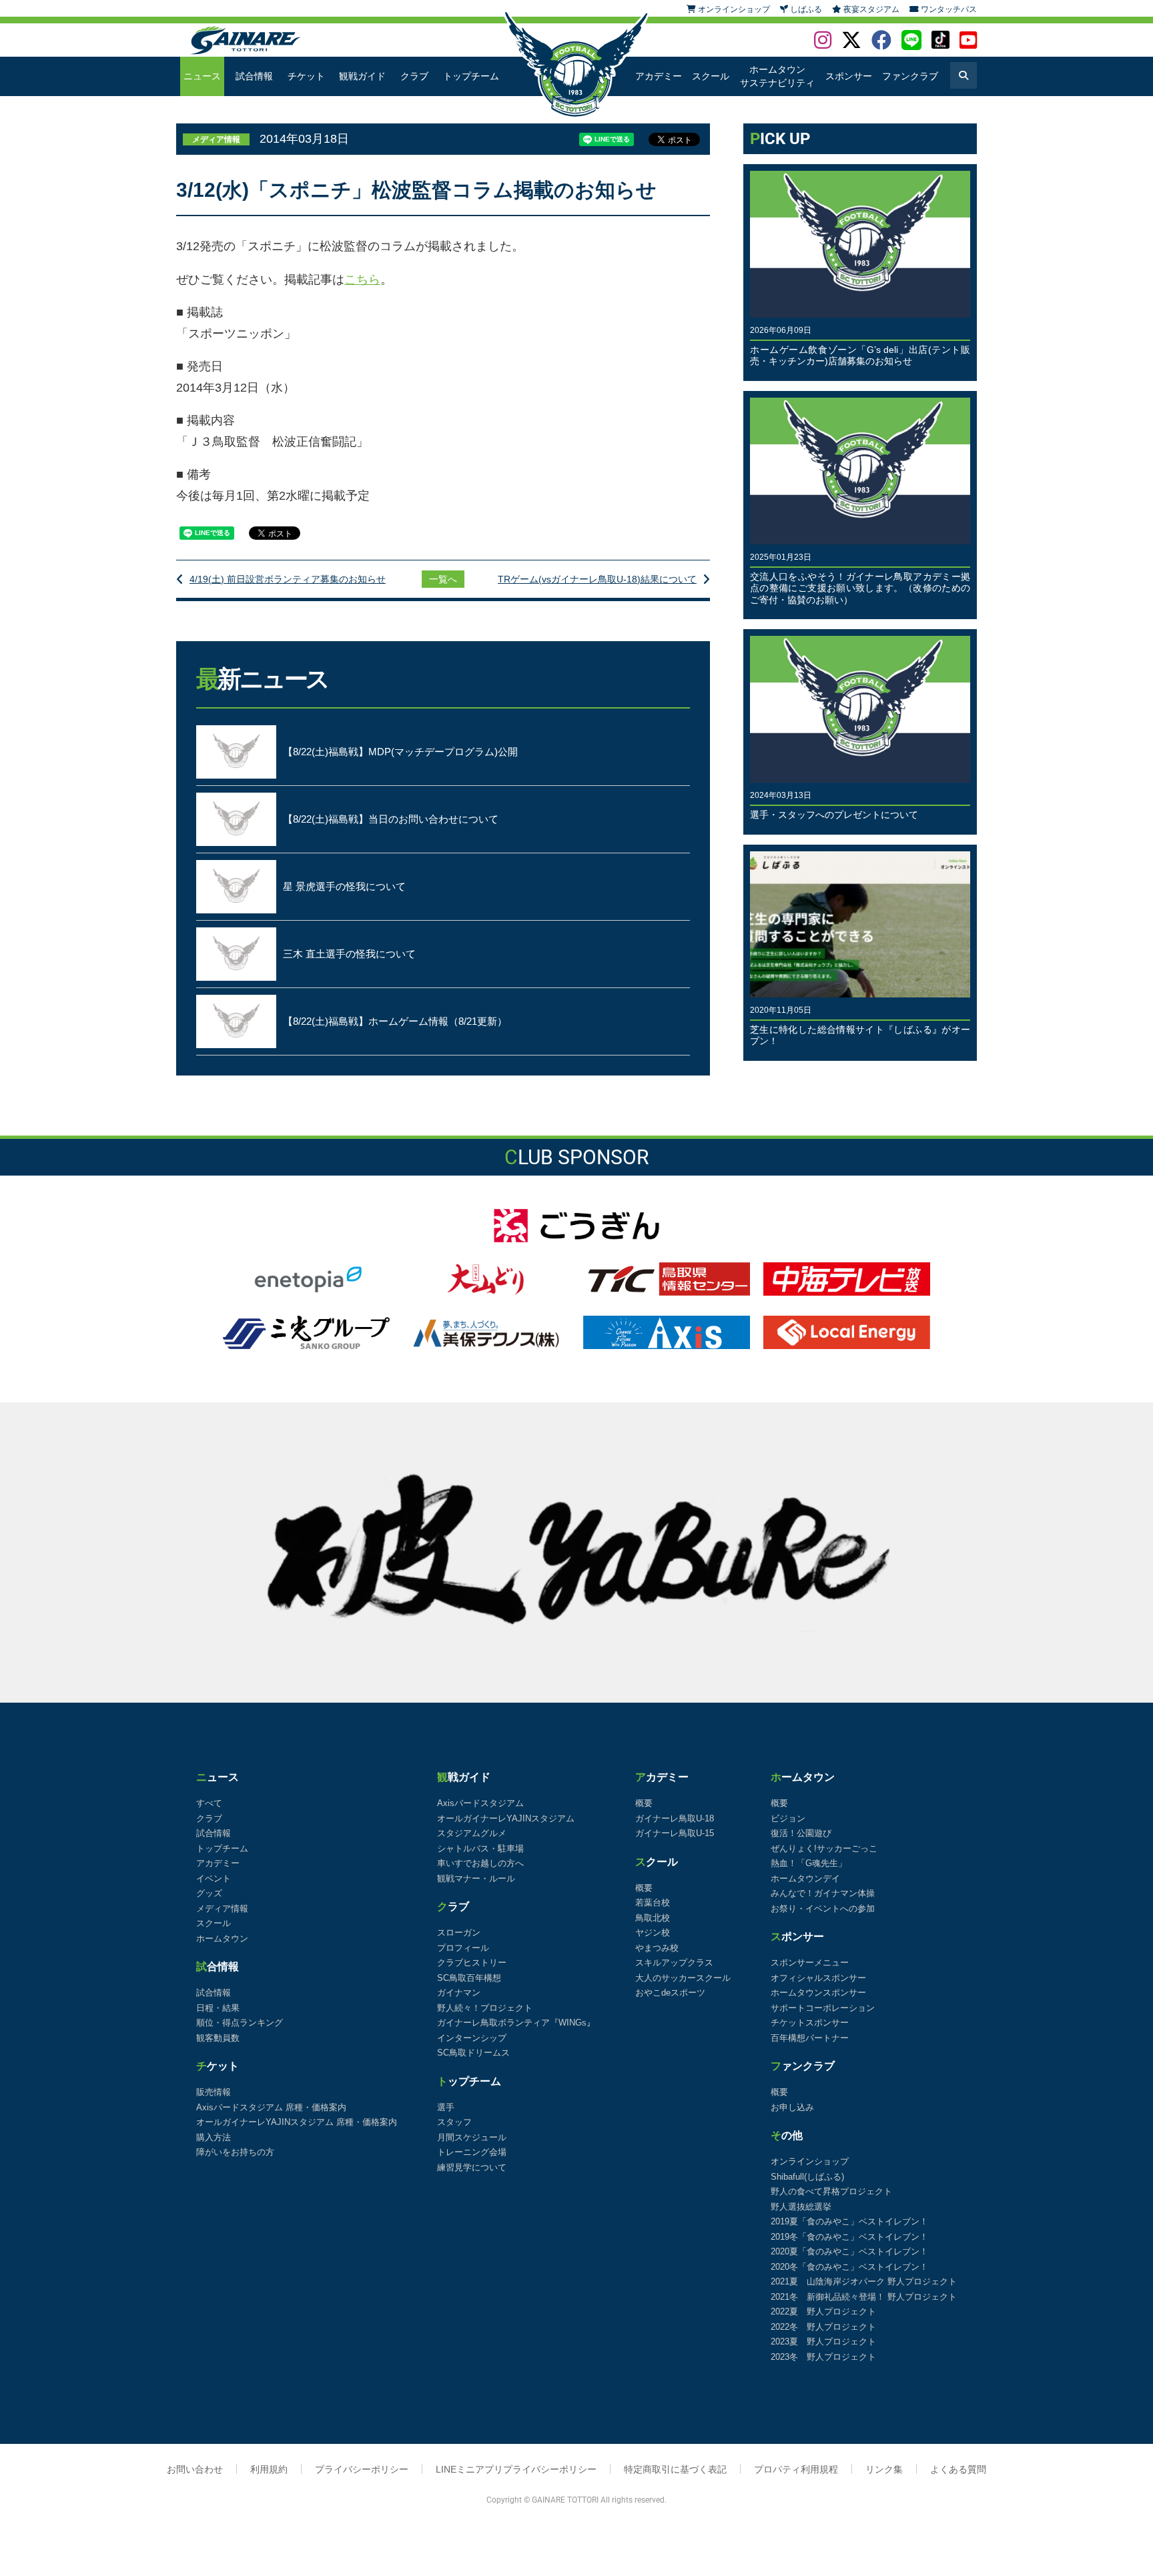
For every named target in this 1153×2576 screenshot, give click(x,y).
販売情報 (214, 2092)
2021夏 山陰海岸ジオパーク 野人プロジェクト (864, 2281)
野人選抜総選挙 (801, 2207)
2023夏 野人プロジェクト (823, 2341)
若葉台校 (653, 1902)
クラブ (414, 76)
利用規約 (269, 2469)
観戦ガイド (362, 76)
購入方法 (214, 2137)
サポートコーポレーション (823, 2008)
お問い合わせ (195, 2469)
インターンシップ (472, 2038)
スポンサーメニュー (810, 1963)
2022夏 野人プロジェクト (823, 2311)
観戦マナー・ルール (476, 1878)
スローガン (459, 1933)
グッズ (209, 1893)
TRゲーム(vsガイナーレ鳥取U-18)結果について (597, 579)
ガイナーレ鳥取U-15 (675, 1833)
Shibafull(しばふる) (807, 2177)
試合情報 (254, 76)
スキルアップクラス (674, 1963)
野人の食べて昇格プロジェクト (831, 2191)
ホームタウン (222, 1939)
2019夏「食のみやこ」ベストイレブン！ (849, 2221)
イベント (214, 1878)
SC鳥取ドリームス (473, 2053)
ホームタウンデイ (805, 1878)
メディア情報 (222, 1908)
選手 (446, 2107)
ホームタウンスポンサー (818, 1993)
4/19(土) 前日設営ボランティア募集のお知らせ (288, 579)
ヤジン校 (653, 1933)
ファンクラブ (910, 76)
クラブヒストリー (472, 1963)
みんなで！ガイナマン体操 (823, 1893)
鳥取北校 (653, 1918)
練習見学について (472, 2167)
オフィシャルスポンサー (818, 1978)
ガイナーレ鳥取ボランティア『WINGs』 (516, 2023)
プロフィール (463, 1948)
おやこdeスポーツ (670, 1993)
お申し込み (792, 2107)
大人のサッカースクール (683, 1978)
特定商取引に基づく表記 (675, 2469)
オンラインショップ (810, 2161)
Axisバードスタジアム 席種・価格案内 (271, 2107)
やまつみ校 (657, 1948)
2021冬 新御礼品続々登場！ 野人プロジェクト (864, 2297)
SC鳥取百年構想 (469, 1978)
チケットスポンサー (810, 2023)
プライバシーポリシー (362, 2469)
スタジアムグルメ (472, 1833)
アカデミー (659, 76)
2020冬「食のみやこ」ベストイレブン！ (849, 2267)
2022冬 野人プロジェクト (823, 2327)
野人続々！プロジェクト (485, 2008)
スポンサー (849, 76)
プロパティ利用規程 (796, 2469)
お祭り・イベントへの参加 (823, 1908)
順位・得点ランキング (240, 2023)
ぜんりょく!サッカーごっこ (824, 1848)
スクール (711, 76)
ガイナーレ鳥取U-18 (675, 1818)
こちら (362, 280)
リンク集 (884, 2469)
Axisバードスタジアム (480, 1803)
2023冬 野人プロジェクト (823, 2357)
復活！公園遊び (801, 1833)
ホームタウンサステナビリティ (777, 76)
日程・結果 (218, 2008)
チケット (306, 76)
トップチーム (471, 76)
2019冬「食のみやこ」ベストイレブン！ (849, 2237)
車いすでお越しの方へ (480, 1863)
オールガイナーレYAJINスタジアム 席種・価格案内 (297, 2122)
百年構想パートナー (810, 2038)
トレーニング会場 (472, 2152)
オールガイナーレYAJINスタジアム (506, 1818)
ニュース (202, 76)
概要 (644, 1803)
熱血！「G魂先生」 (809, 1863)
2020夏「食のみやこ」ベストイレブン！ (849, 2251)
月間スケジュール (472, 2137)
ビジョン (788, 1818)
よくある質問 (958, 2469)
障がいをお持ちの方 (235, 2152)
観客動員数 (218, 2038)
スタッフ (454, 2122)
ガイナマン (459, 1993)
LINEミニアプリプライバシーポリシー (516, 2469)
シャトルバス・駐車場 (480, 1848)
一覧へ (443, 579)
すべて (209, 1803)
